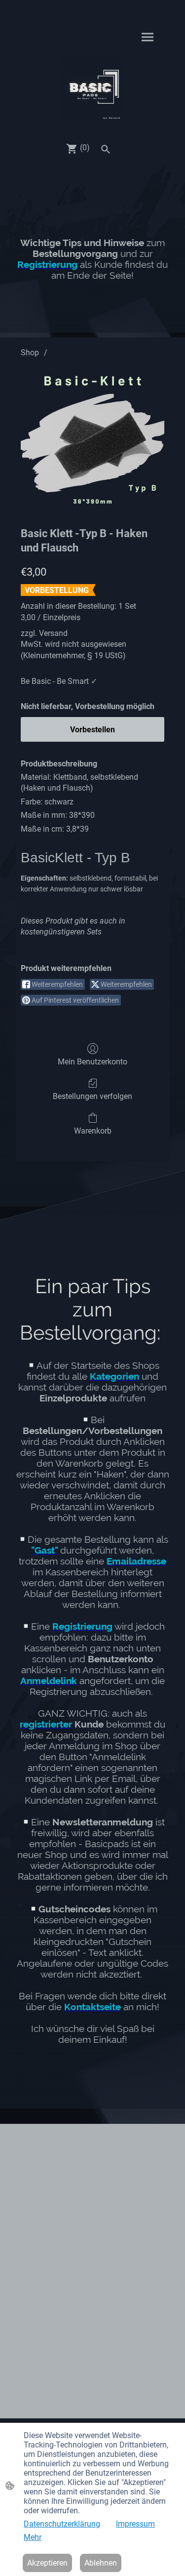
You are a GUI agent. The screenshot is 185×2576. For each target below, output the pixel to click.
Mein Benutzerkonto (92, 1062)
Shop (30, 353)
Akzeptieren (47, 2563)
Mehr (33, 2537)
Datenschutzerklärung (62, 2524)
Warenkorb (93, 1131)
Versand (53, 633)
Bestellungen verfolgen (92, 1096)
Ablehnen (101, 2563)
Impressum (135, 2524)
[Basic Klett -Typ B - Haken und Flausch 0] (92, 440)
